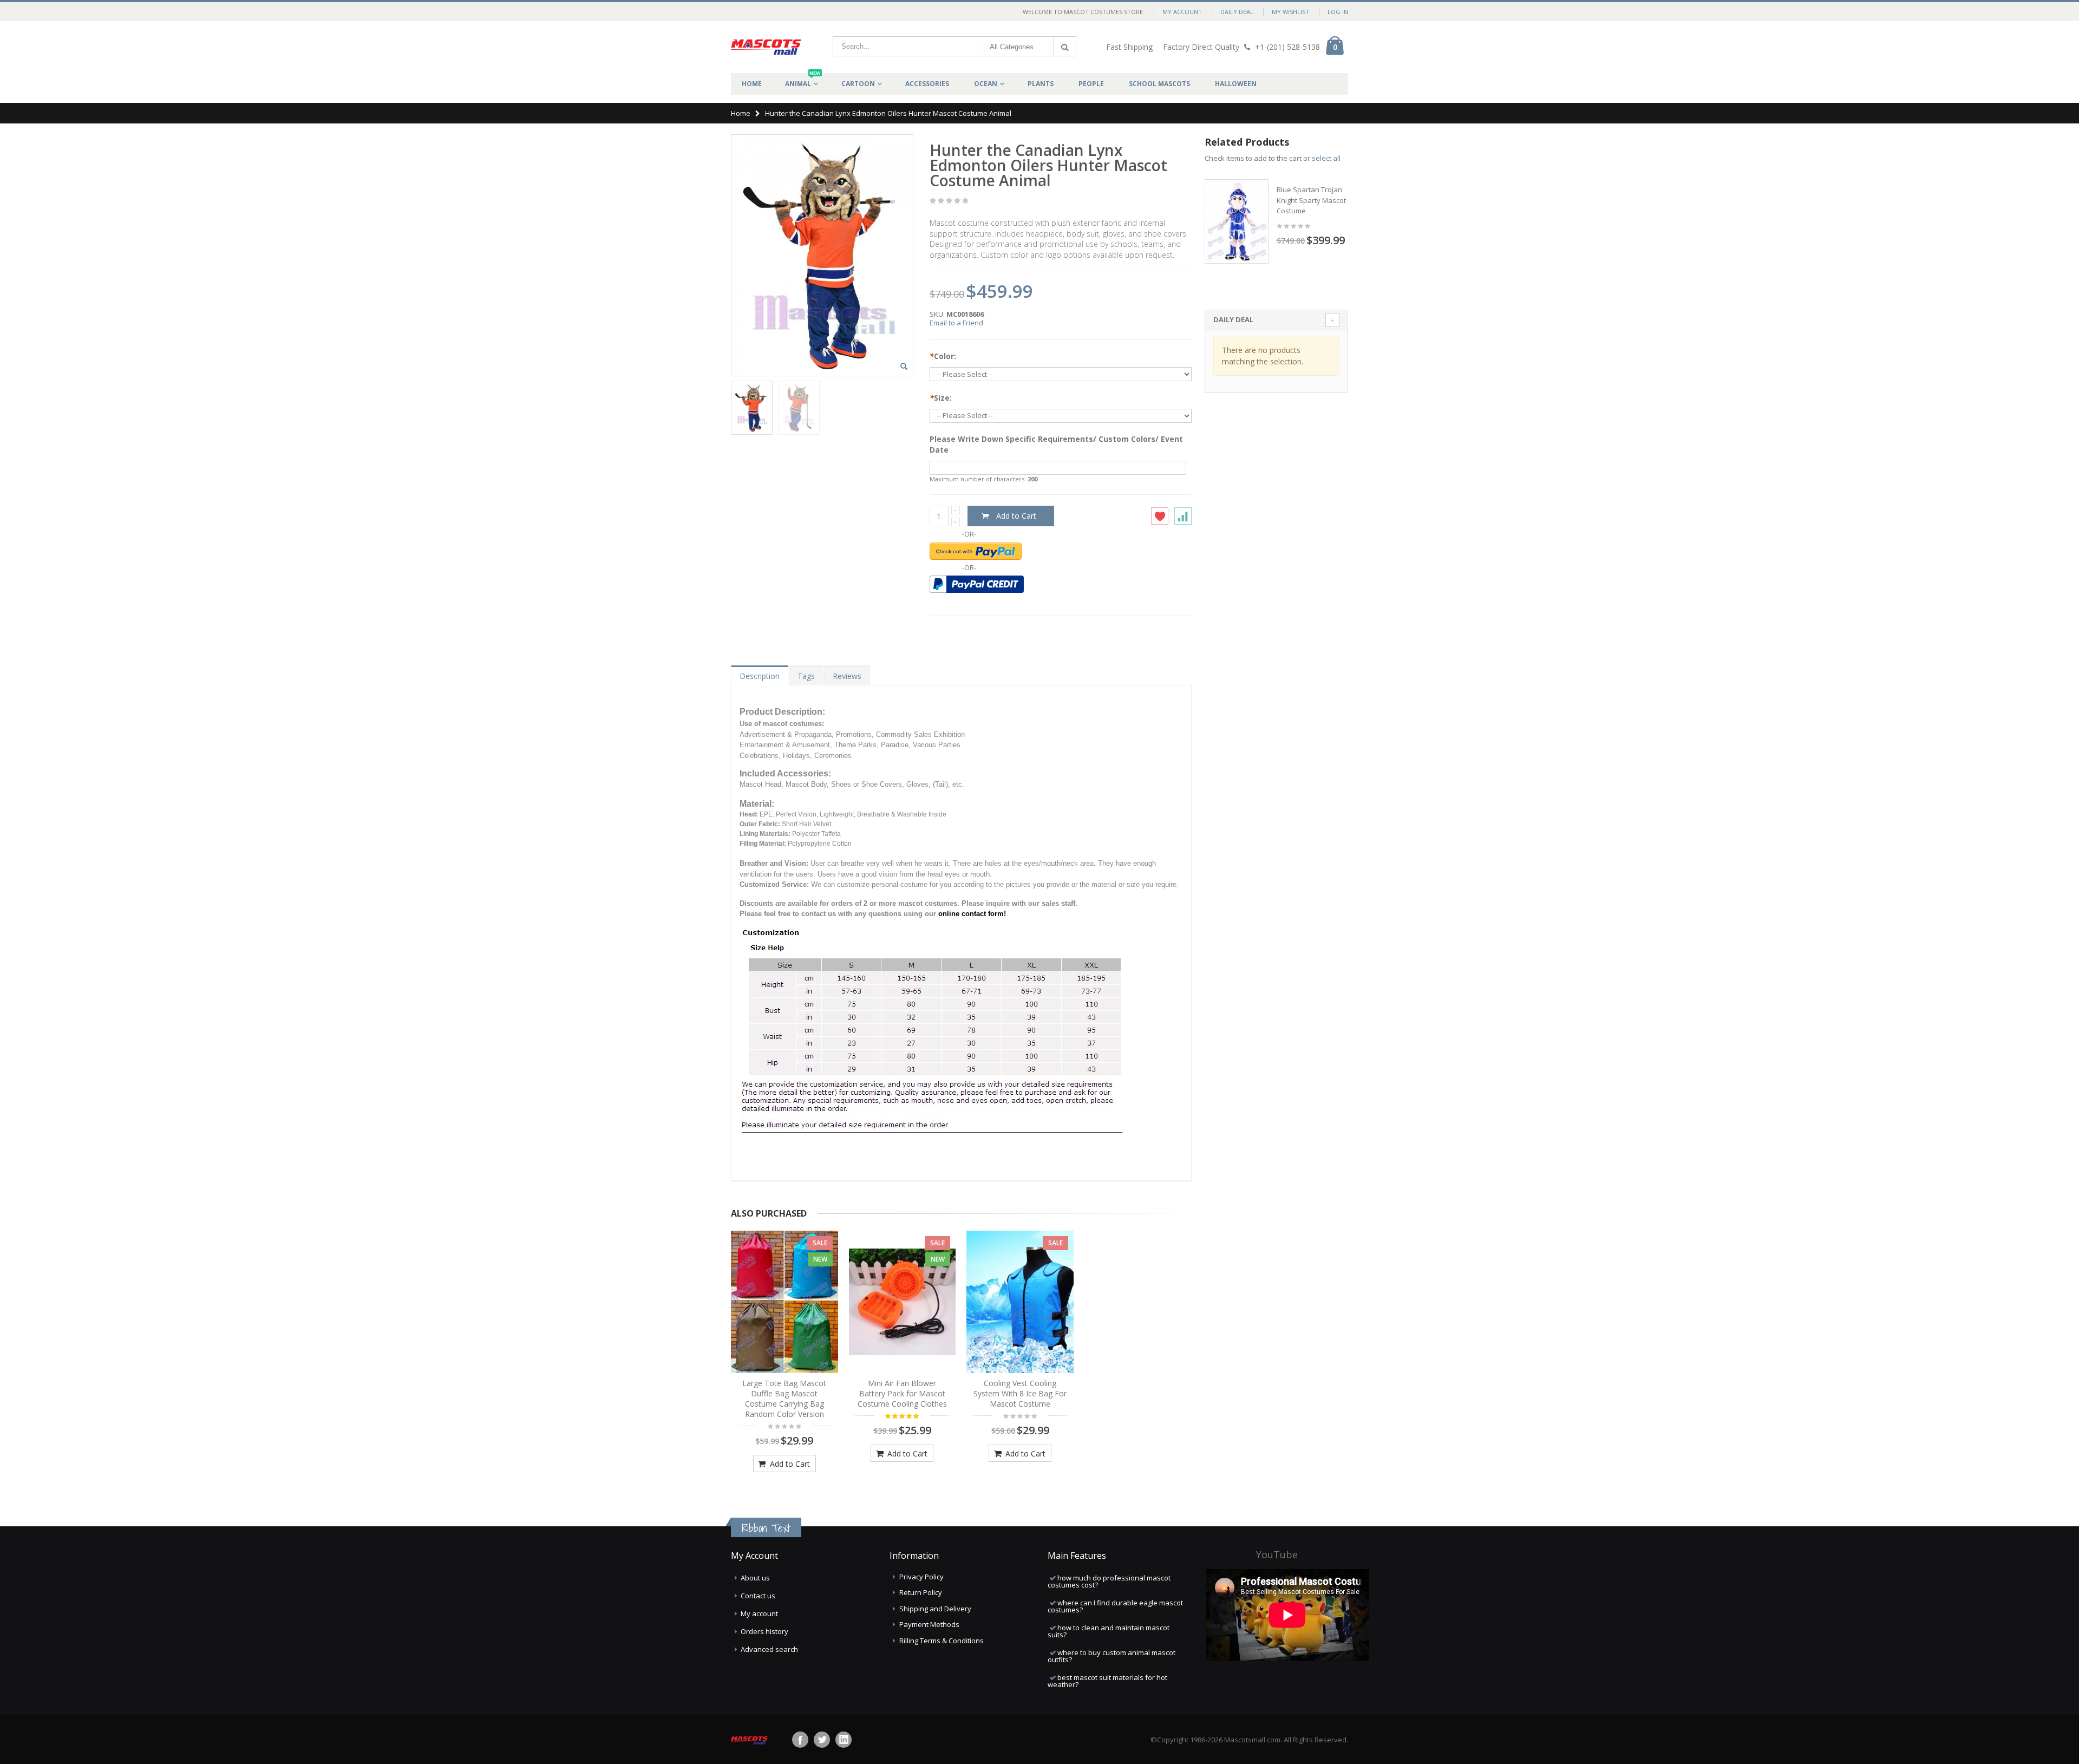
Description (760, 676)
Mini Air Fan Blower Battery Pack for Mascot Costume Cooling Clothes (902, 1393)
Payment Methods (929, 1624)
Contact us (758, 1596)
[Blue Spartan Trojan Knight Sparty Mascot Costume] (1237, 221)
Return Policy (921, 1592)
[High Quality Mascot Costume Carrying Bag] (784, 1302)
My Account (1182, 12)
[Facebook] (800, 1740)
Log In (1338, 12)
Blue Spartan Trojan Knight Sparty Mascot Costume (1311, 200)
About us (755, 1578)
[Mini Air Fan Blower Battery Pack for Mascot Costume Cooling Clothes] (903, 1302)
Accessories (927, 84)
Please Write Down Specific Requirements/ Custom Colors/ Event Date (1056, 444)
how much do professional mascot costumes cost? (1109, 1581)
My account (759, 1613)
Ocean (986, 84)
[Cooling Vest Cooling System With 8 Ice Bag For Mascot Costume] (1020, 1302)
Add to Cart (789, 1464)
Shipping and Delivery (935, 1609)
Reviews (847, 676)
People (1091, 84)
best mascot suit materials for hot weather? (1107, 1681)
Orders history (764, 1631)
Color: (943, 356)
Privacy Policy (921, 1577)
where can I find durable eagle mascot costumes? (1115, 1606)
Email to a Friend (956, 323)
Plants (1041, 84)
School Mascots (1159, 84)
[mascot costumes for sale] (766, 47)
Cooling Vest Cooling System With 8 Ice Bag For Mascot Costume (1020, 1393)
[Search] (1065, 47)
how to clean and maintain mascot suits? (1109, 1631)
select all (1326, 158)
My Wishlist (1290, 12)
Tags (806, 676)
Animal (803, 81)
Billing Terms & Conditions (942, 1641)
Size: (941, 398)
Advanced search (769, 1649)
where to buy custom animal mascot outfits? (1112, 1656)
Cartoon (858, 84)
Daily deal (1237, 12)
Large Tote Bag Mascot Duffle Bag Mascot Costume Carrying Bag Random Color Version (784, 1399)
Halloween (1236, 84)
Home (741, 113)
